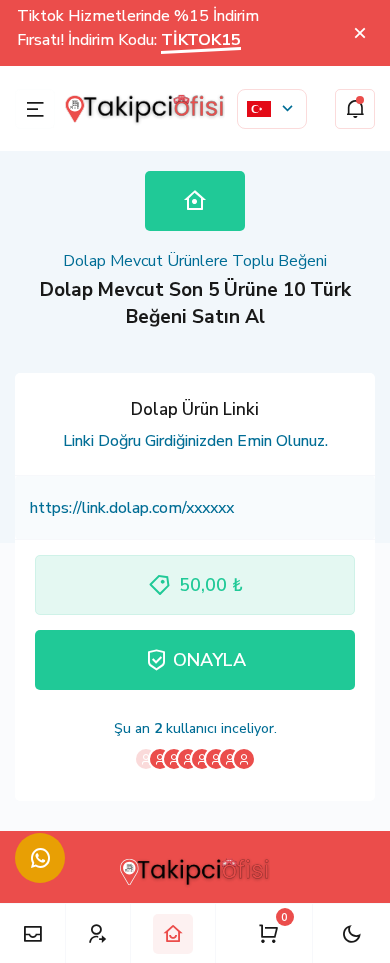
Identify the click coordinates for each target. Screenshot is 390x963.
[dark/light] (351, 933)
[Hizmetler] (32, 933)
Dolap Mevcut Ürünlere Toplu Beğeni (195, 261)
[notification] (355, 109)
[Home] (173, 934)
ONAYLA (209, 660)
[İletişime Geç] (40, 858)
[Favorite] (97, 933)
